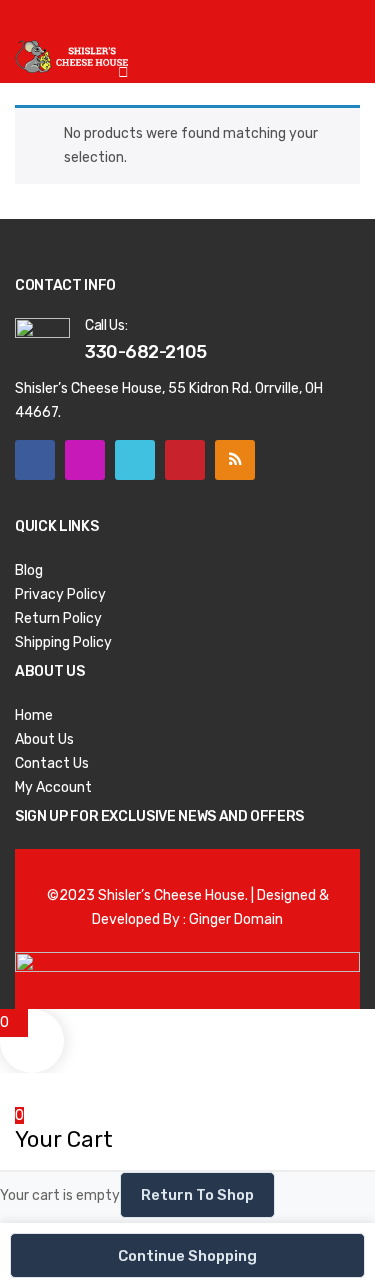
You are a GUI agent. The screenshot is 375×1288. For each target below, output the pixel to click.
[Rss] (235, 460)
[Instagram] (85, 460)
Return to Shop (197, 1195)
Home (34, 715)
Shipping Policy (63, 642)
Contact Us (52, 763)
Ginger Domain (236, 919)
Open (30, 26)
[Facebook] (35, 460)
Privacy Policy (60, 594)
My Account (53, 787)
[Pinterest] (185, 460)
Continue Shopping (187, 1256)
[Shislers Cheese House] (72, 55)
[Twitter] (135, 460)
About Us (44, 739)
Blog (29, 570)
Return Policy (58, 618)
